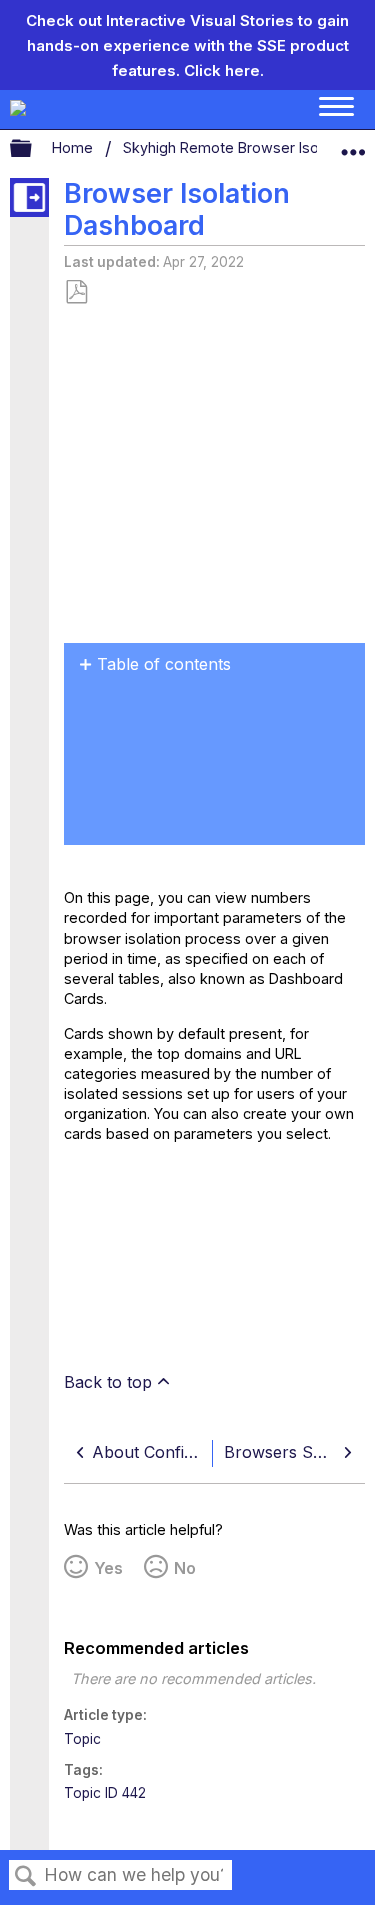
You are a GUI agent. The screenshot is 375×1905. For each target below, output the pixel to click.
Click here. (224, 70)
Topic (82, 1739)
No (185, 1568)
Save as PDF (76, 292)
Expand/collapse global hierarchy (34, 149)
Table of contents (164, 664)
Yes (108, 1568)
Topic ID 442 (105, 1793)
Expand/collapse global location (353, 144)
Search (26, 1876)
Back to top (108, 1382)
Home (74, 147)
